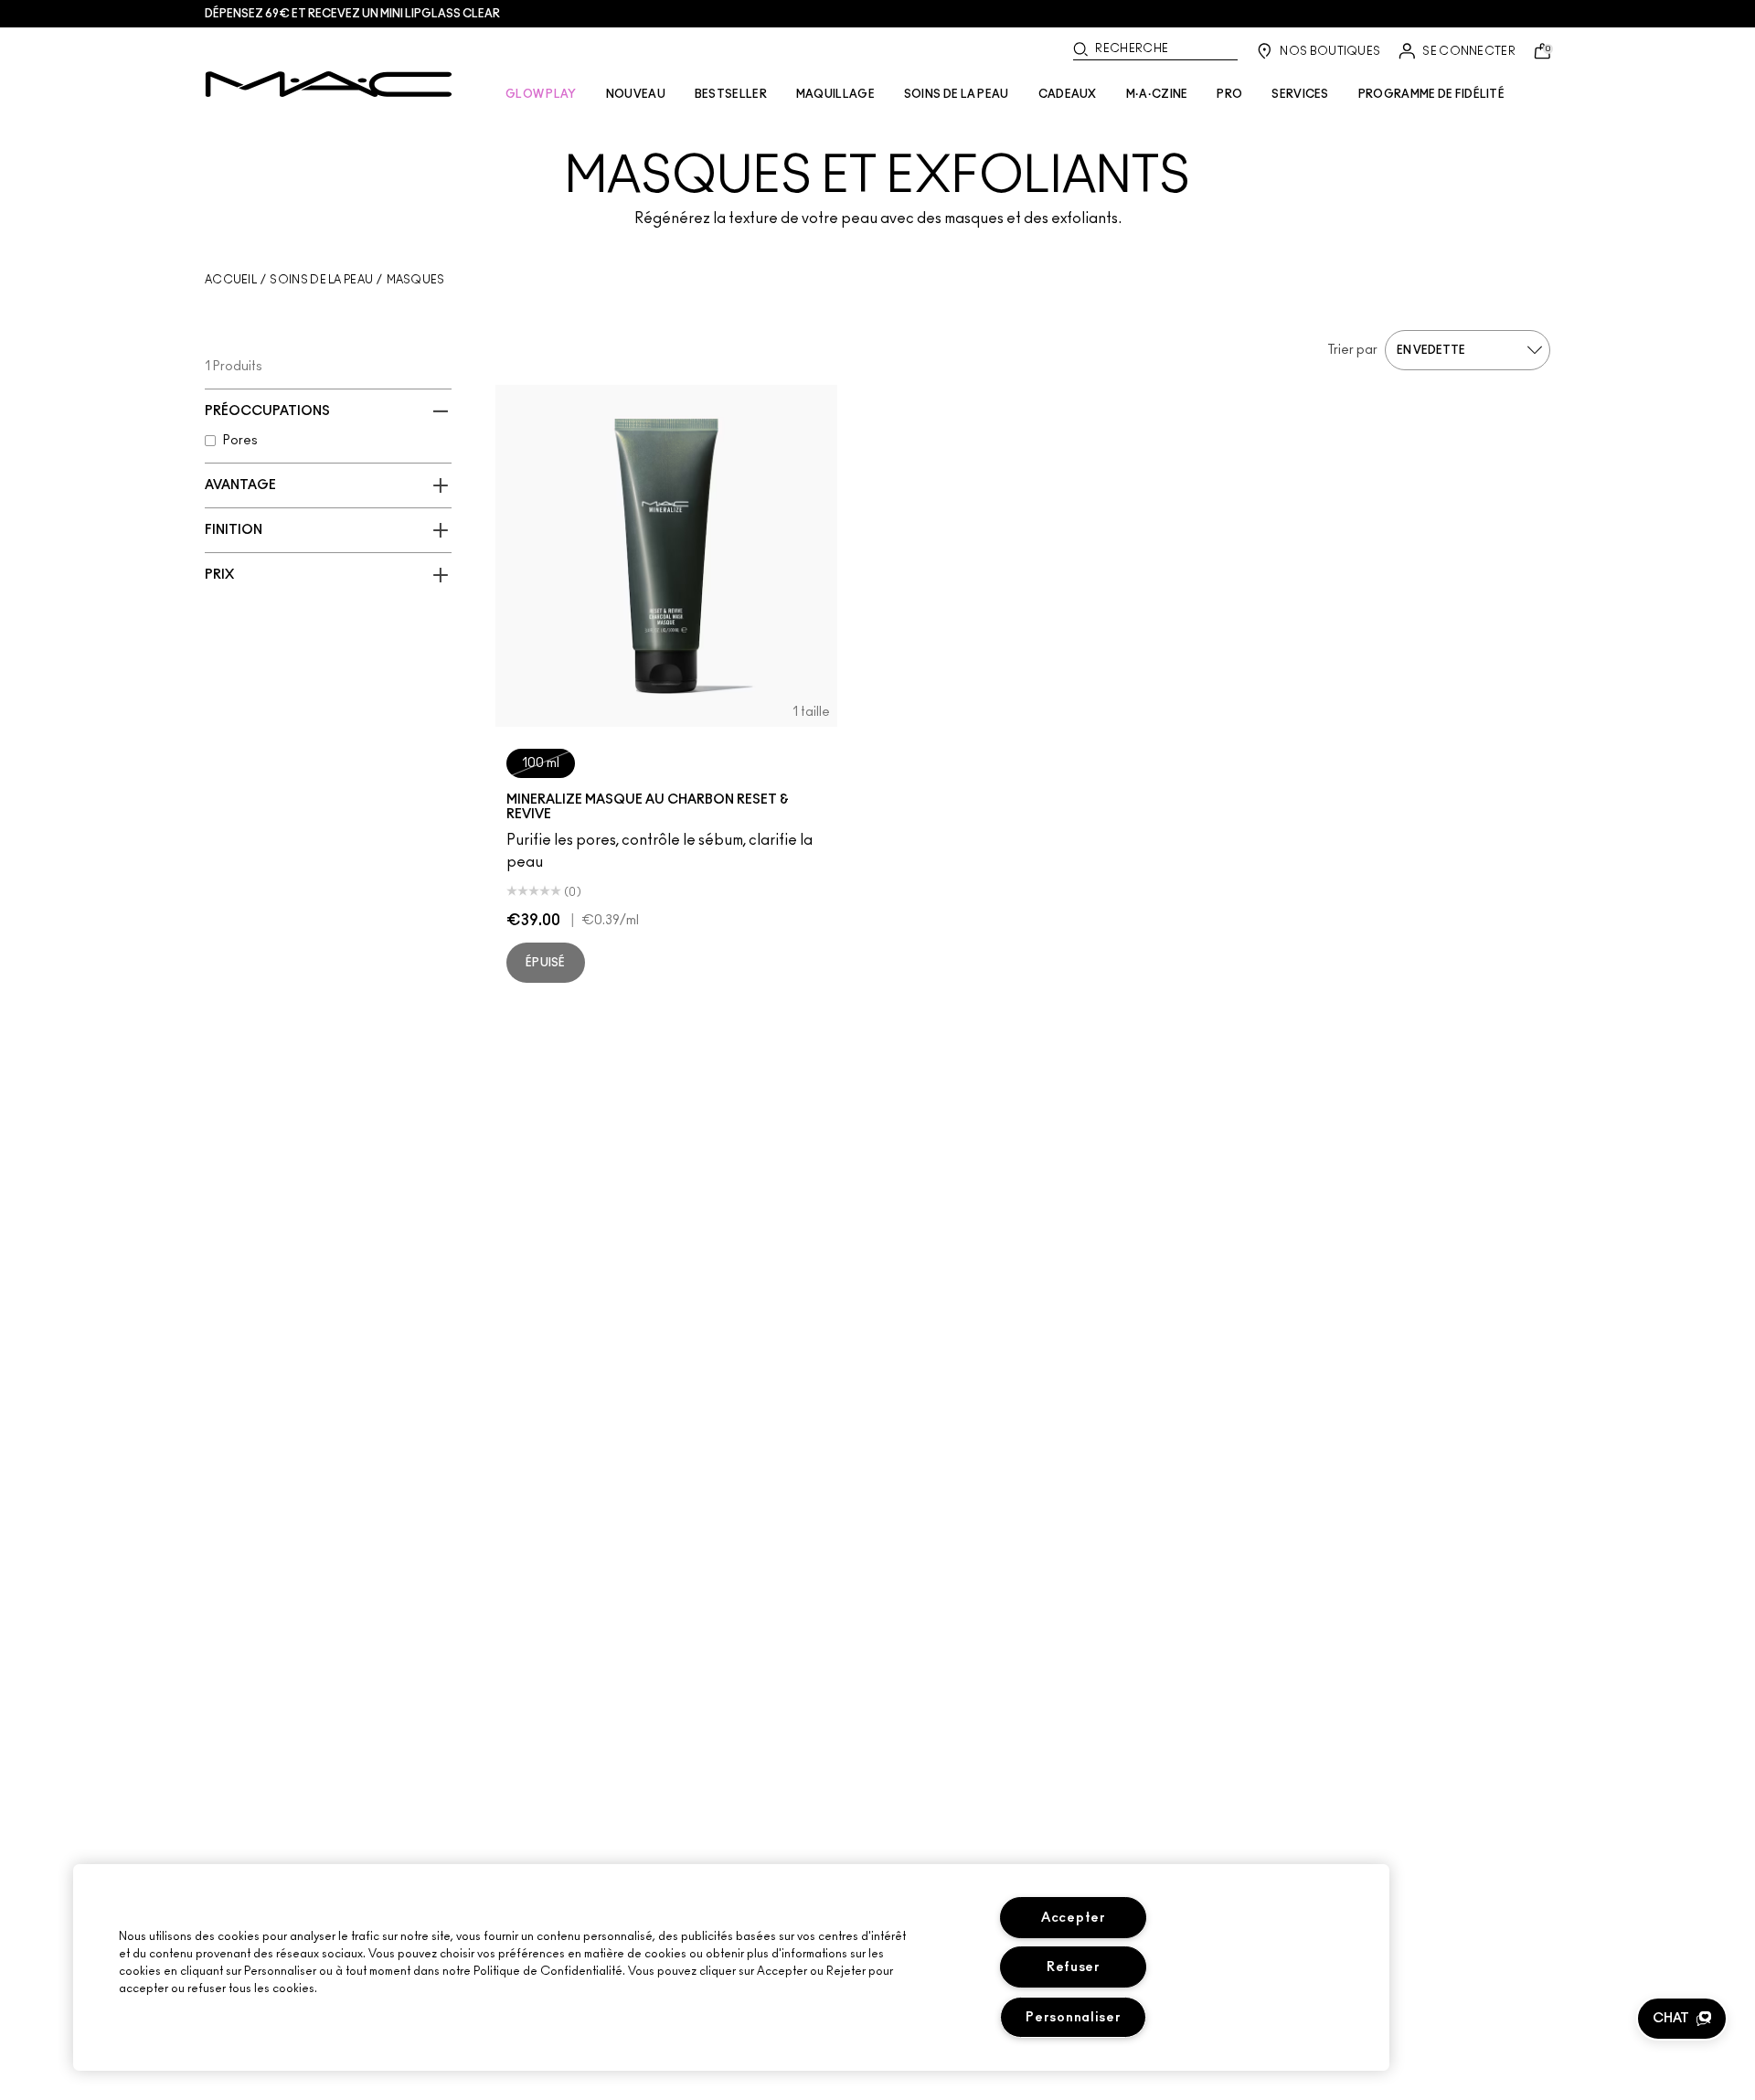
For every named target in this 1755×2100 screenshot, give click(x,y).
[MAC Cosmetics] (329, 84)
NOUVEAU (636, 94)
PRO (1229, 94)
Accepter (1074, 1918)
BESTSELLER (731, 94)
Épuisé (546, 963)
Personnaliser (1073, 2017)
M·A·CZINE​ (1157, 94)
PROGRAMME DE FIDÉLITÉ (1431, 94)
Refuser (1074, 1967)
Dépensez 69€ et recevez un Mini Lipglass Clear (352, 14)
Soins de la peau (321, 280)
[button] (1682, 2019)
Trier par (1352, 350)
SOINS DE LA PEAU (957, 94)
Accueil (231, 280)
